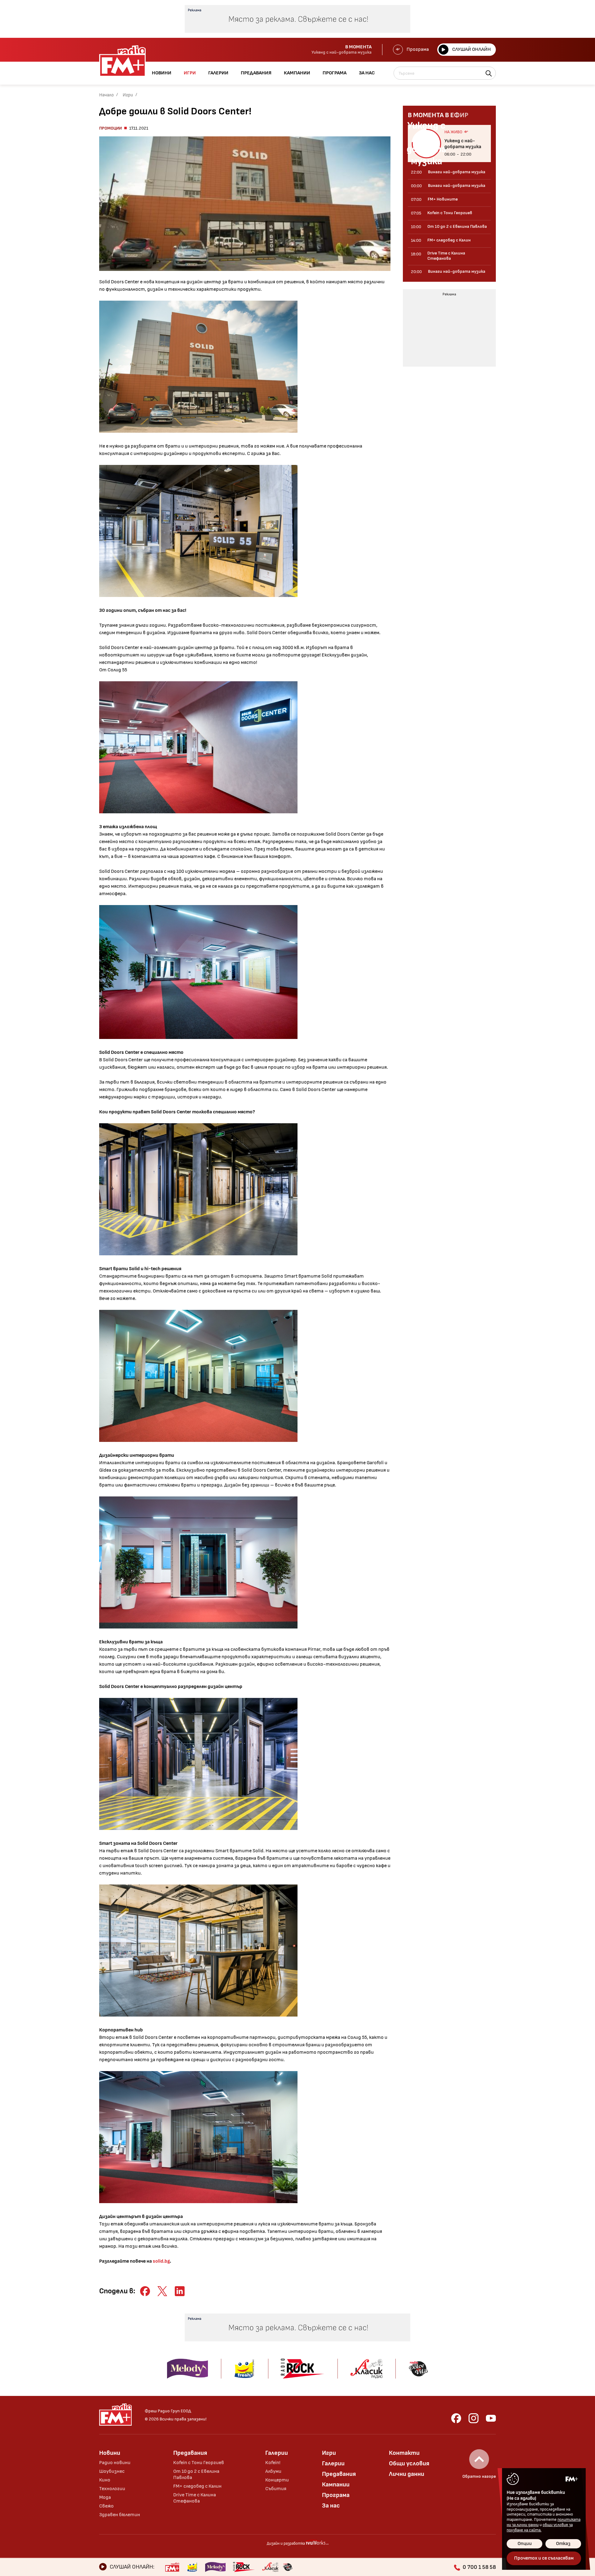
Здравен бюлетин (120, 2515)
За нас (331, 2506)
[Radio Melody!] (215, 2567)
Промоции (110, 128)
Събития (276, 2489)
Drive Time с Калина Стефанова (195, 2498)
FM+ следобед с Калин (197, 2486)
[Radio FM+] (172, 2567)
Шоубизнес (112, 2471)
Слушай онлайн (472, 49)
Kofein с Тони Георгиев (199, 2463)
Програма (418, 49)
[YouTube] (491, 2418)
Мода (105, 2497)
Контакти (404, 2453)
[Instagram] (474, 2418)
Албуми (273, 2471)
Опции (525, 2544)
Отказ (563, 2544)
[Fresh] (192, 2567)
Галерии (277, 2453)
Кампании (336, 2485)
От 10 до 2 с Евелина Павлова (196, 2474)
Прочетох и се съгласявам (544, 2558)
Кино (105, 2480)
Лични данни (407, 2474)
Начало (106, 95)
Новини (110, 2453)
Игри (128, 95)
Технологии (112, 2489)
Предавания (190, 2453)
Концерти (277, 2480)
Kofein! (273, 2463)
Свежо (106, 2506)
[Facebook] (456, 2418)
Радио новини (115, 2463)
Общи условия (409, 2463)
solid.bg (161, 2261)
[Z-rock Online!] (244, 2567)
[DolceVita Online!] (288, 2567)
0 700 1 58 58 (479, 2567)
